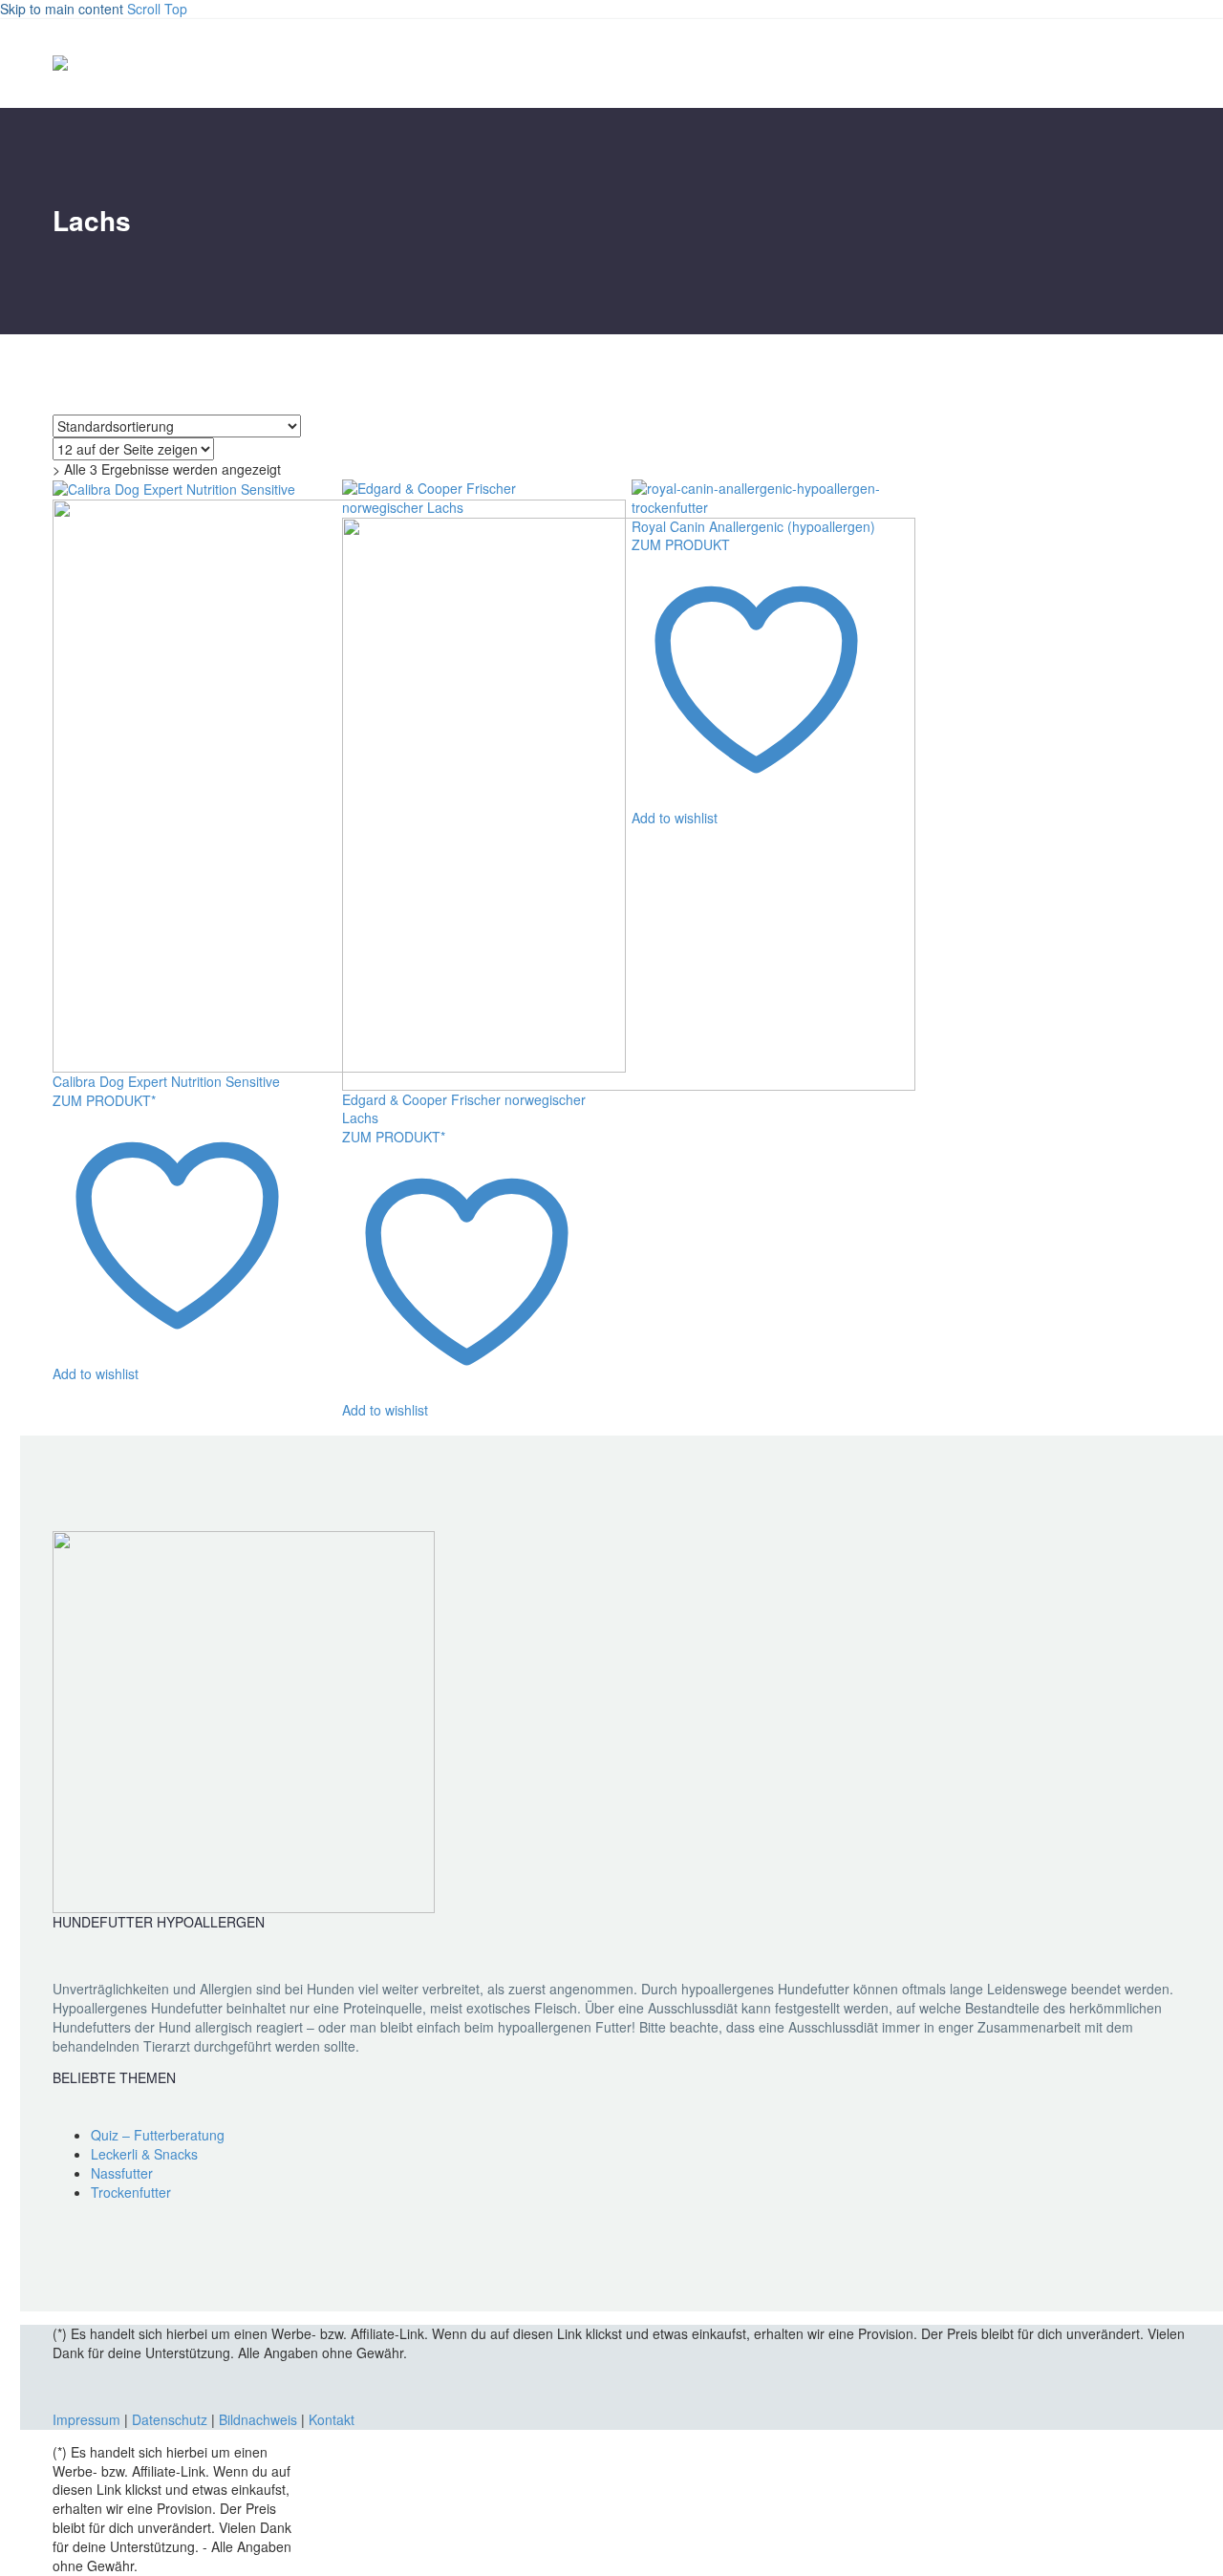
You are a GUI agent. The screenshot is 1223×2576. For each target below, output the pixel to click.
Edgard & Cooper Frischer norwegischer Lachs (464, 1109)
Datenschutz (172, 2419)
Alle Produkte (916, 64)
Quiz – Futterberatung (158, 2135)
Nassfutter (966, 64)
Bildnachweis (258, 2419)
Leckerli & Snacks (144, 2154)
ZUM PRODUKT (681, 544)
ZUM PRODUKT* (104, 1100)
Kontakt (332, 2419)
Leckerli (1115, 64)
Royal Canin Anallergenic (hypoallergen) (753, 526)
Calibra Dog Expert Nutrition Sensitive (166, 1081)
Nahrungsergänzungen (1065, 64)
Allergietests (1165, 64)
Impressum (86, 2419)
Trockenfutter (1016, 64)
